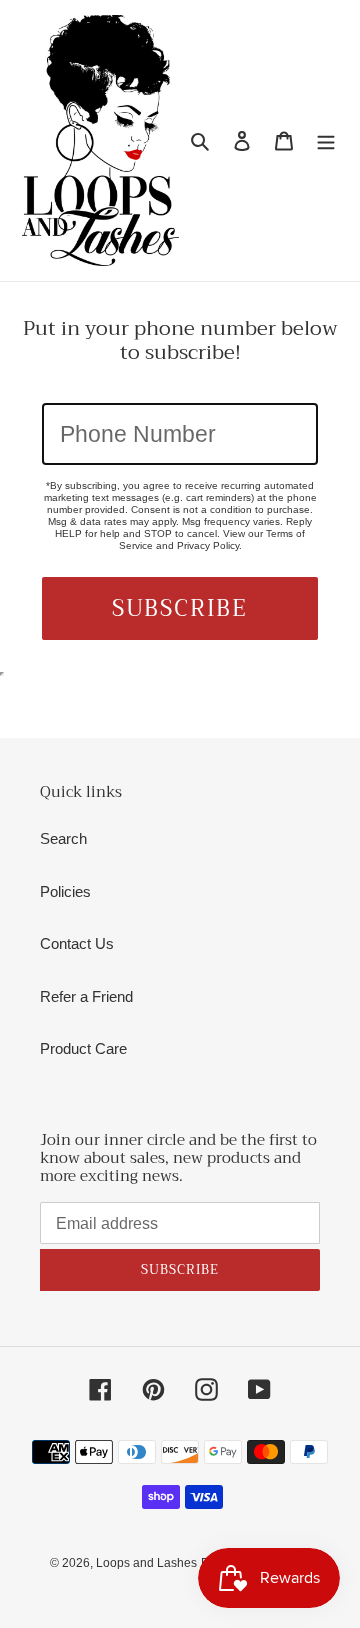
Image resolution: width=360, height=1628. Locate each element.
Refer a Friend (86, 996)
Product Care (83, 1048)
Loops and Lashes (146, 1563)
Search (63, 838)
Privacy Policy (208, 545)
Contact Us (77, 943)
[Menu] (326, 140)
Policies (65, 891)
